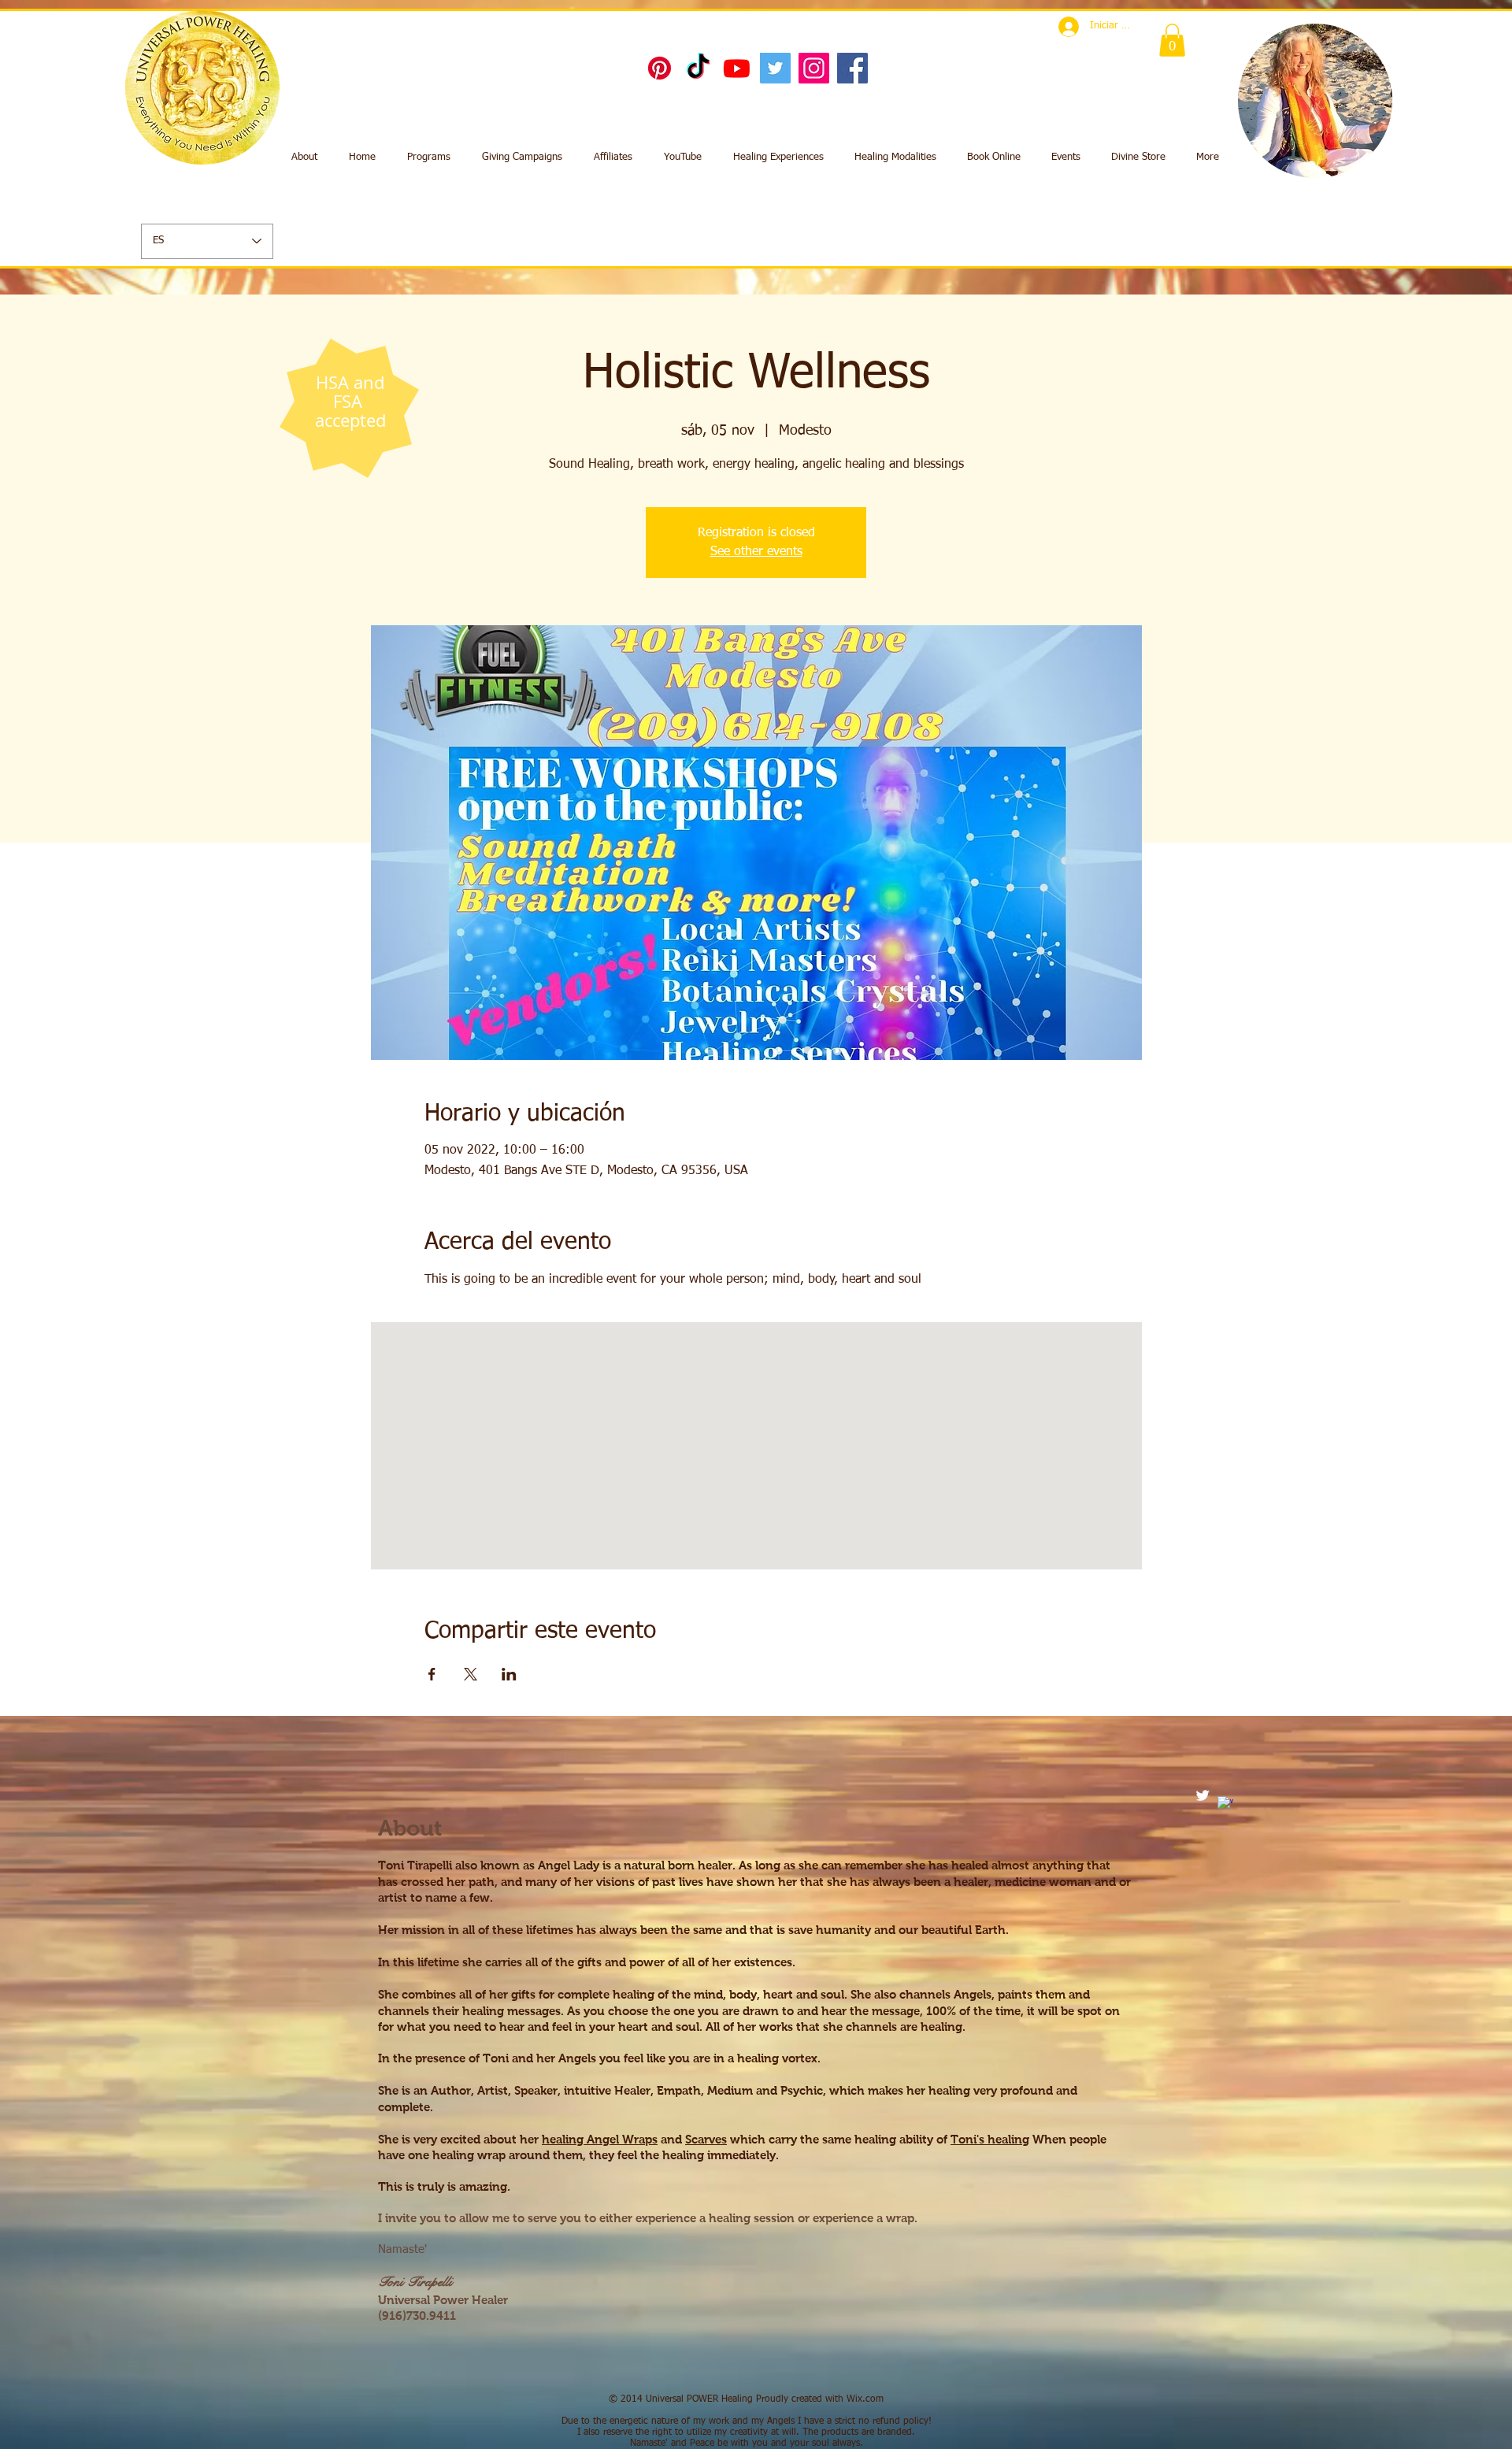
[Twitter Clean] (1203, 1795)
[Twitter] (775, 68)
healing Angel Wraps (600, 2139)
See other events (756, 552)
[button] (1172, 40)
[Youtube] (737, 68)
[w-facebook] (1225, 1804)
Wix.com (865, 2399)
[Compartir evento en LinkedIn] (509, 1674)
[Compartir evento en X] (471, 1674)
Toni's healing (990, 2139)
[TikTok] (698, 68)
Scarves (706, 2139)
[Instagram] (814, 68)
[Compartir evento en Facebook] (432, 1674)
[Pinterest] (660, 68)
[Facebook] (852, 68)
